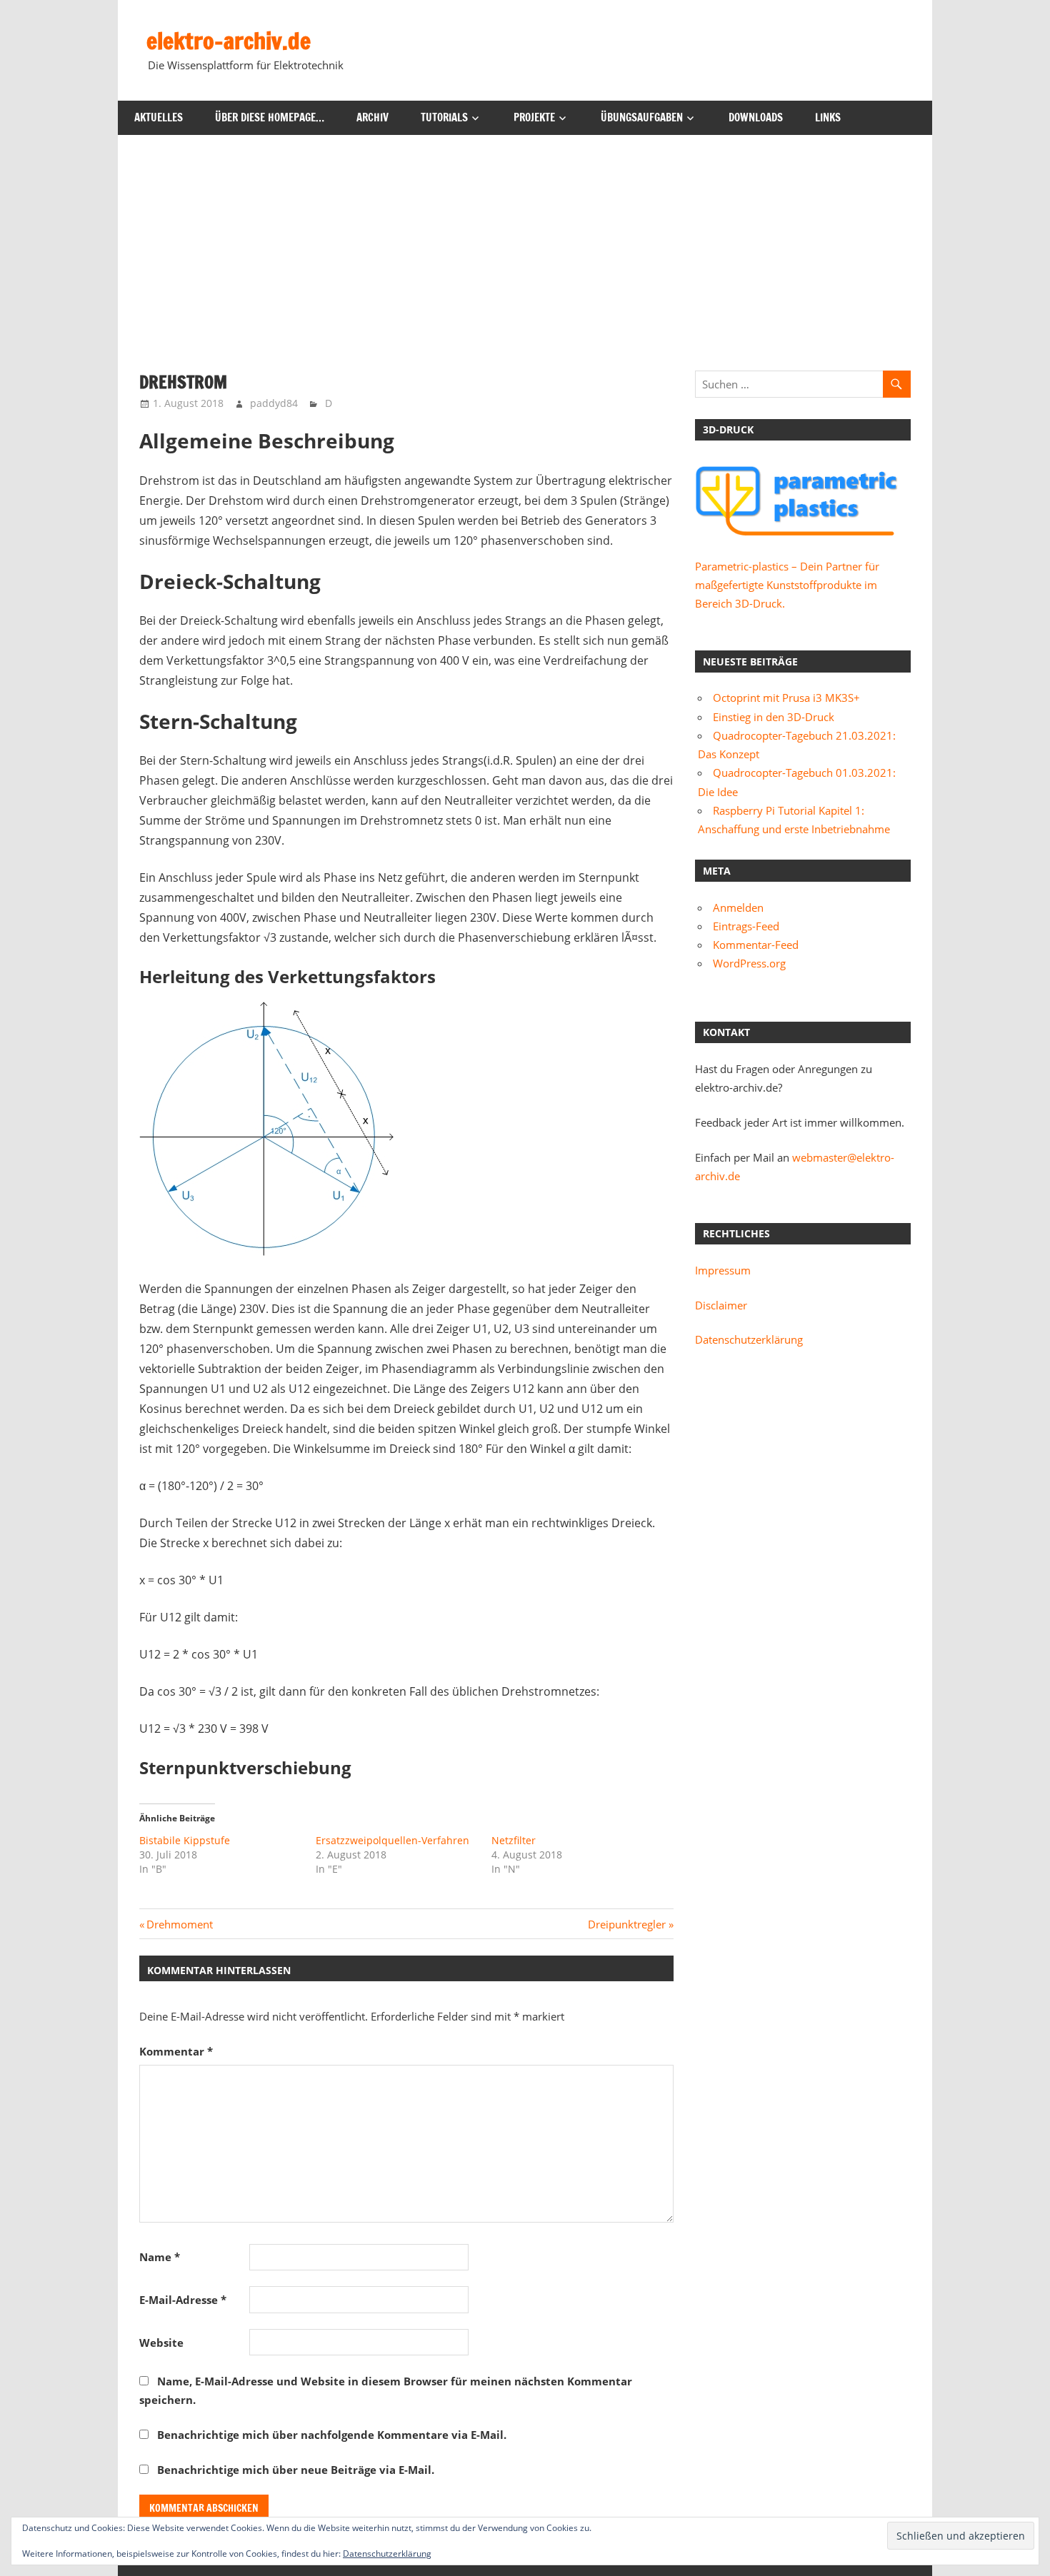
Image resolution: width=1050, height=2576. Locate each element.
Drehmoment (179, 1924)
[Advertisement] (525, 242)
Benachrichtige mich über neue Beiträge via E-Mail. (296, 2470)
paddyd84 (274, 403)
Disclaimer (721, 1305)
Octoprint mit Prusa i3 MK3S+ (786, 698)
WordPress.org (749, 963)
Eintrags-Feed (746, 926)
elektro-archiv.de (229, 41)
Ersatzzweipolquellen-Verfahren (392, 1840)
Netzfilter (514, 1840)
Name (160, 2257)
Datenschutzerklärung (749, 1339)
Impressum (723, 1270)
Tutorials (444, 117)
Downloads (756, 117)
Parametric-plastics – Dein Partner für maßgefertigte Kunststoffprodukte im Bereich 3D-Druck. (787, 585)
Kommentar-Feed (756, 945)
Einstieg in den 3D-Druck (774, 717)
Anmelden (738, 907)
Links (828, 117)
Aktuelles (159, 117)
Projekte (534, 117)
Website (161, 2343)
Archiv (372, 117)
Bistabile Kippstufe (185, 1840)
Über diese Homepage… (270, 117)
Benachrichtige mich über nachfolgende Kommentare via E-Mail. (332, 2435)
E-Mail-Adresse (183, 2300)
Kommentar (176, 2051)
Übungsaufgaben (642, 117)
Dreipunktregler (627, 1924)
